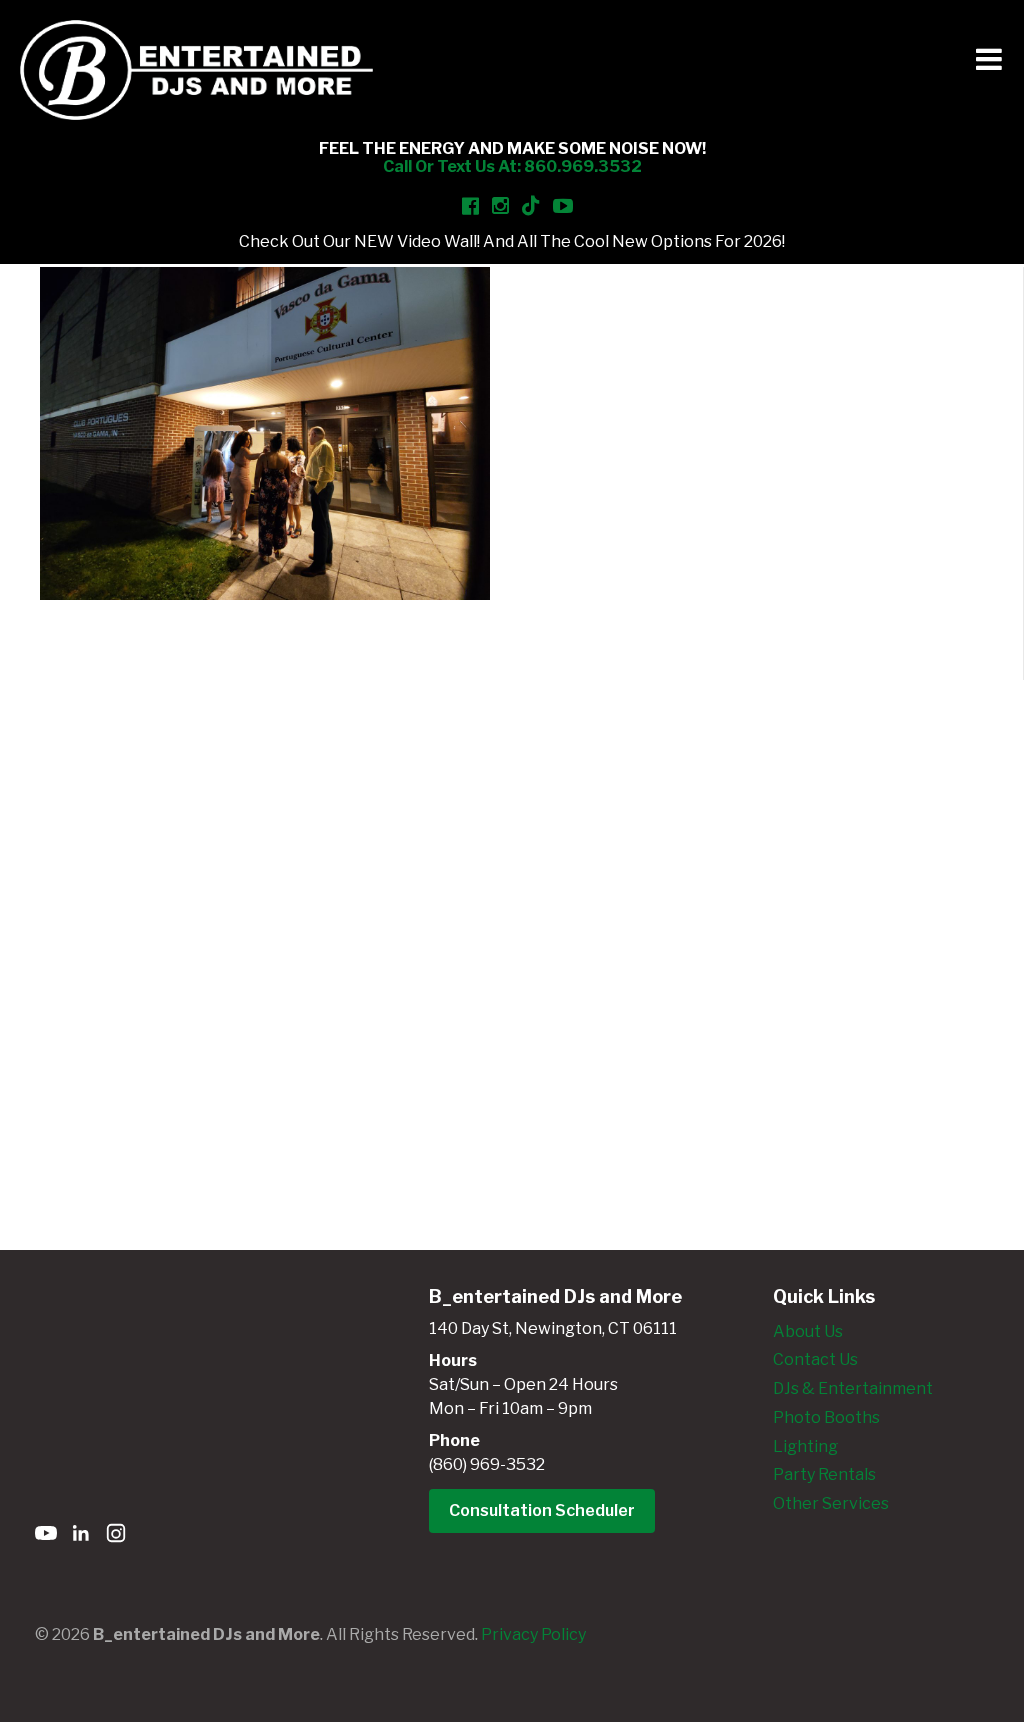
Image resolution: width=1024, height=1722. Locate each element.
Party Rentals (824, 1474)
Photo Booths (826, 1417)
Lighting (805, 1446)
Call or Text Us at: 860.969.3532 (512, 166)
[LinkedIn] (81, 1536)
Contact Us (815, 1359)
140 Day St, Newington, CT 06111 (553, 1328)
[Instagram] (116, 1536)
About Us (808, 1331)
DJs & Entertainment (853, 1388)
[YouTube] (46, 1536)
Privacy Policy (533, 1634)
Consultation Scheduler (542, 1510)
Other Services (831, 1503)
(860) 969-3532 (487, 1464)
